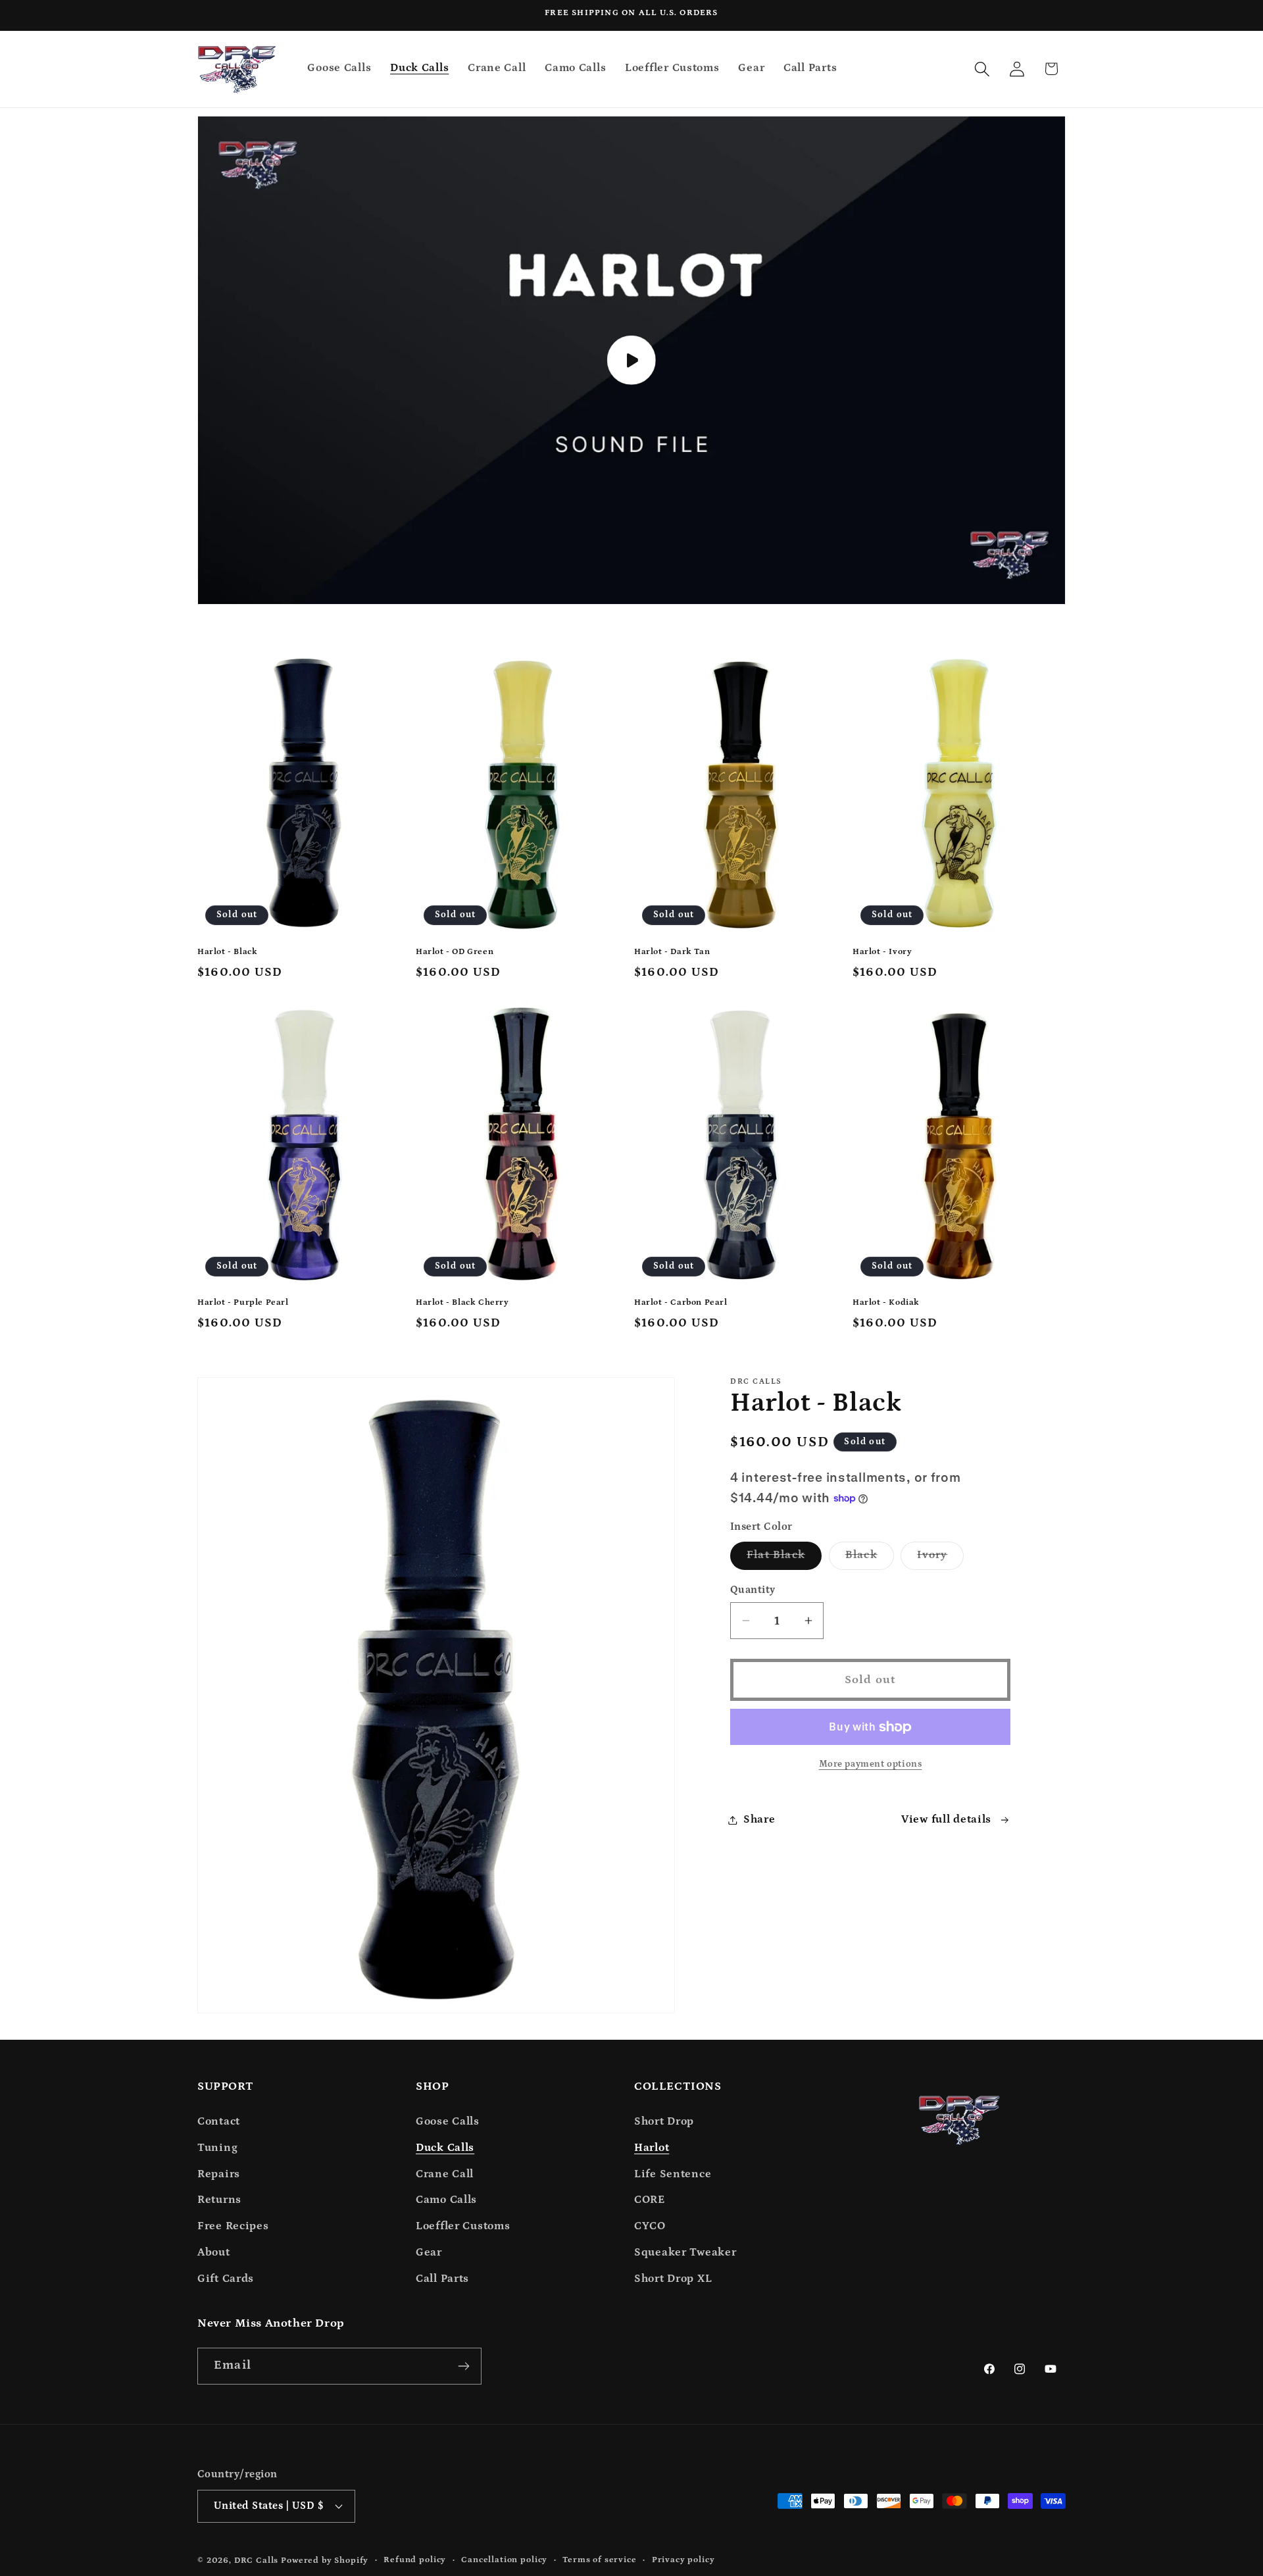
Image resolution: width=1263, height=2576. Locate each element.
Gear (429, 2253)
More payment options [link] (871, 1764)
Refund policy (415, 2560)
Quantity (753, 1590)
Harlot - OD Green (455, 952)
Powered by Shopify (325, 2561)
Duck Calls (445, 2148)
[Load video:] (631, 361)
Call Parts (442, 2279)
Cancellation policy (504, 2560)
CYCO (650, 2226)
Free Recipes (233, 2226)
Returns (219, 2200)
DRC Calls (257, 2561)
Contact (219, 2122)
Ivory (940, 1559)
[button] (982, 69)
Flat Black (784, 1559)
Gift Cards (226, 2279)
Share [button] (759, 1820)
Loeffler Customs (463, 2226)
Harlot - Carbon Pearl (681, 1302)
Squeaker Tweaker (685, 2253)
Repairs (219, 2174)
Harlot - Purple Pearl (243, 1302)
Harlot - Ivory (882, 952)
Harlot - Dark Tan (672, 952)
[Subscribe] (463, 2366)
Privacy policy (683, 2560)
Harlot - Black (227, 952)
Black (870, 1559)
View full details (946, 1820)
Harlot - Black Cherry (462, 1302)
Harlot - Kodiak (886, 1302)
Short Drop (664, 2122)
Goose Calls (448, 2122)
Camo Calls (446, 2200)
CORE (650, 2200)
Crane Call (445, 2174)
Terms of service (599, 2560)
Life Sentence (673, 2174)
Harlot (652, 2148)
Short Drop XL (673, 2279)
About (214, 2253)
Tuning (217, 2148)
